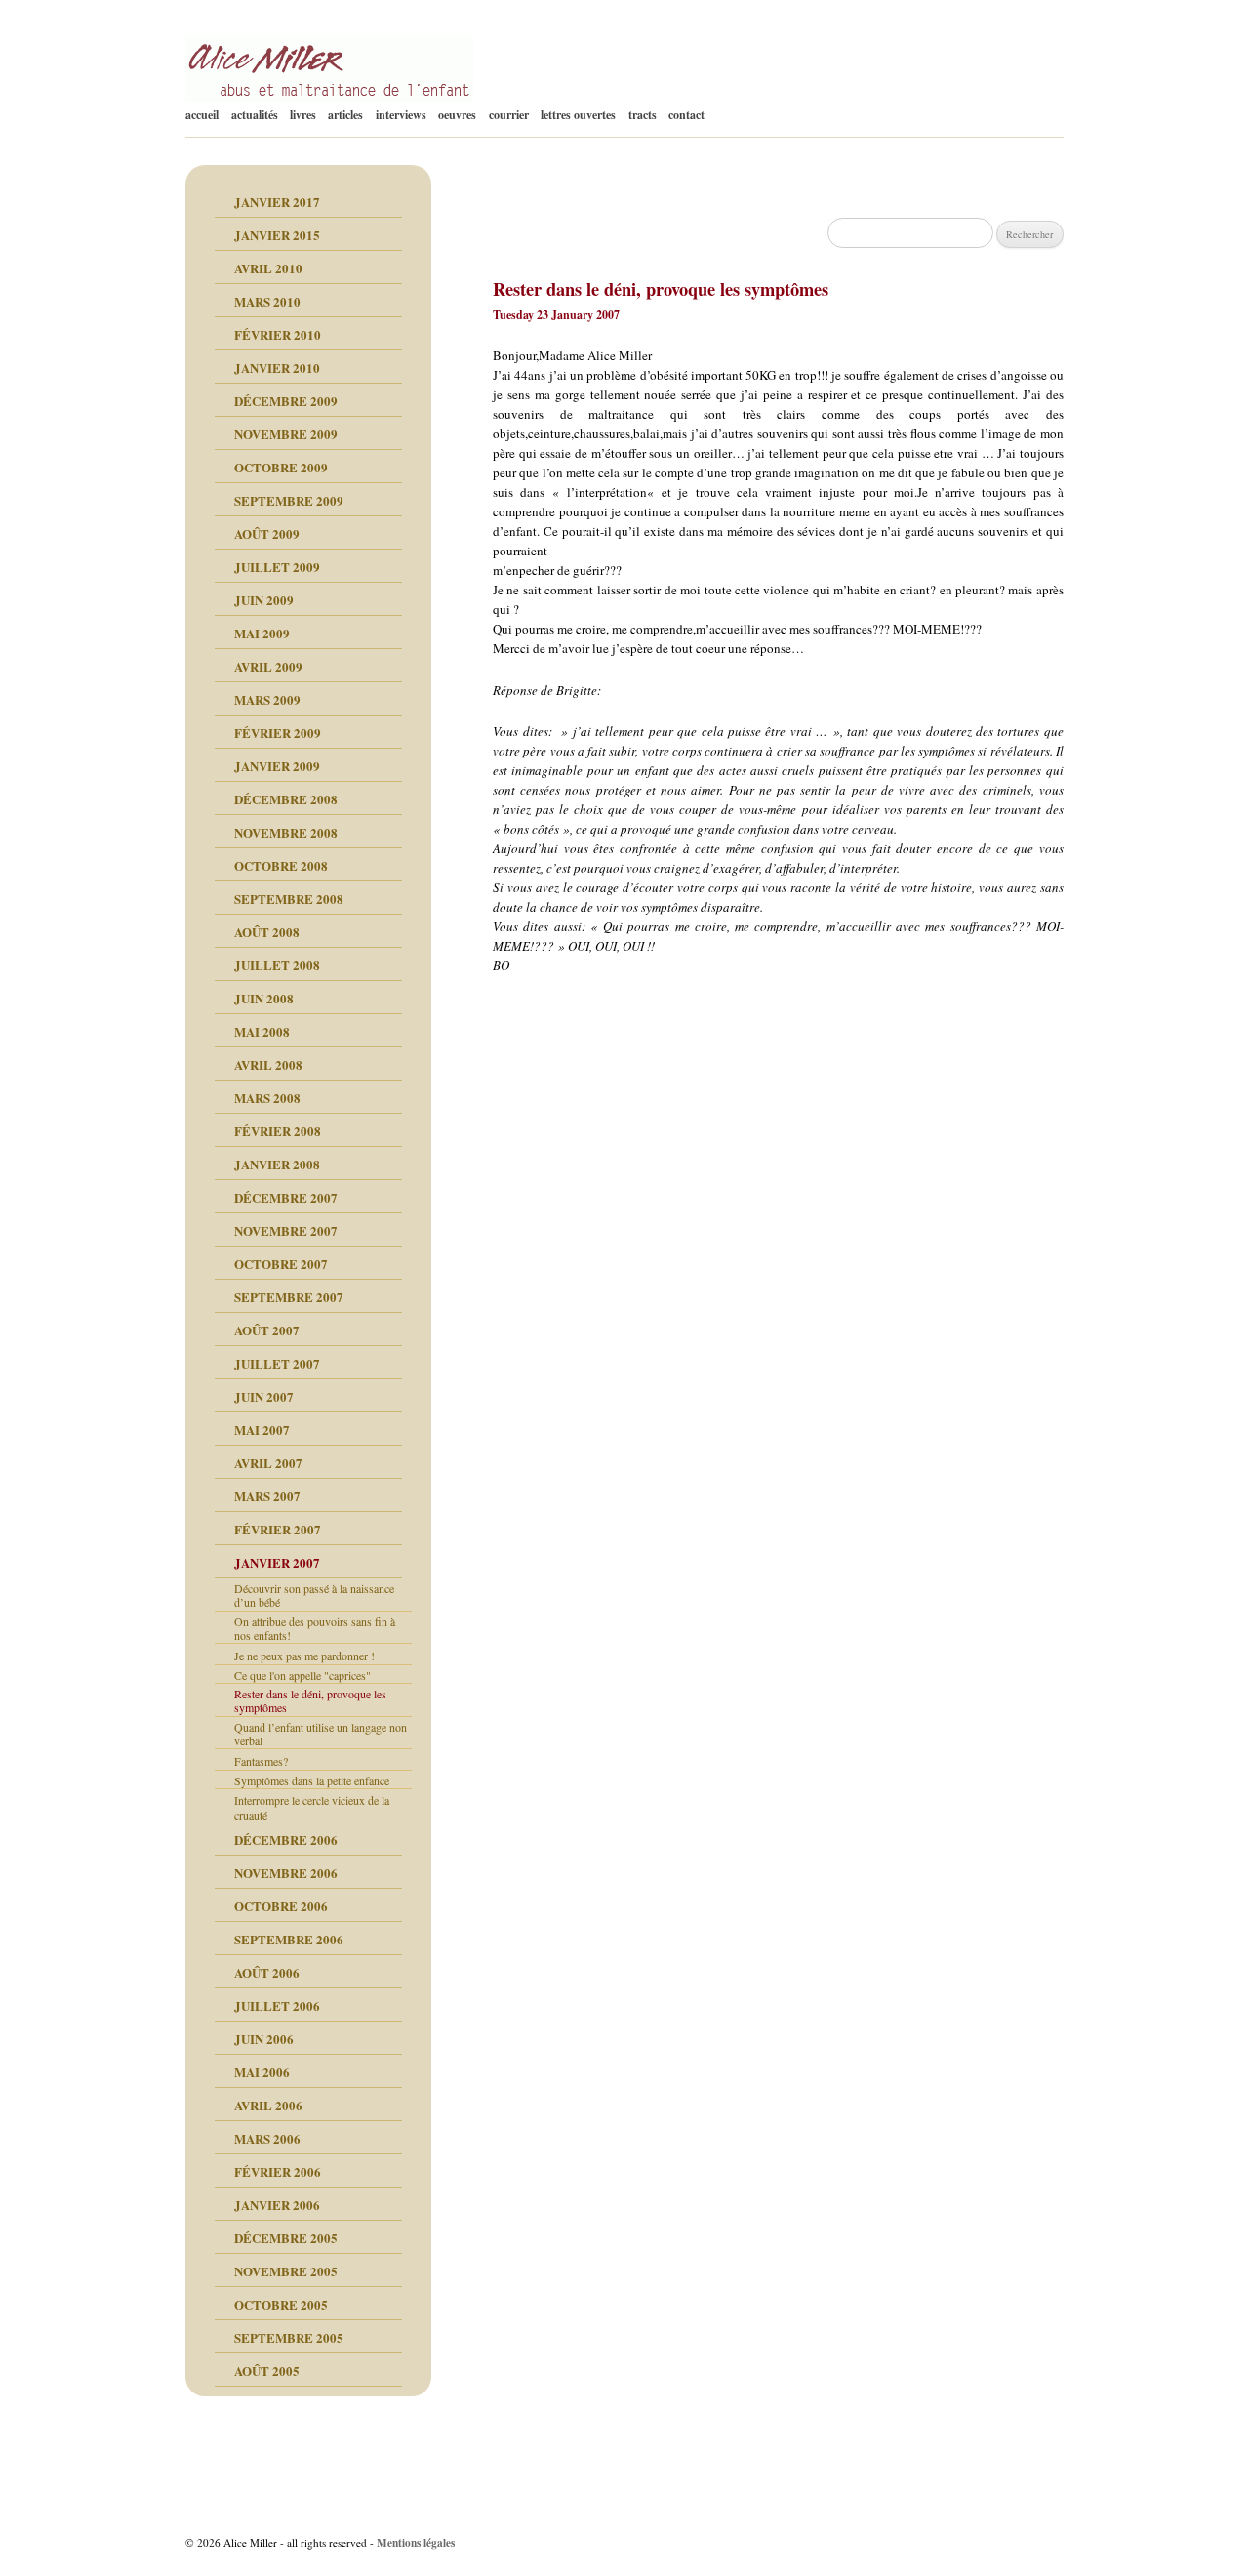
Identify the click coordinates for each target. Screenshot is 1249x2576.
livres (303, 115)
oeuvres (457, 115)
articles (345, 115)
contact (686, 115)
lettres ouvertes (578, 115)
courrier (509, 115)
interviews (401, 115)
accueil (202, 115)
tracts (643, 115)
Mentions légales (416, 2542)
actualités (255, 115)
